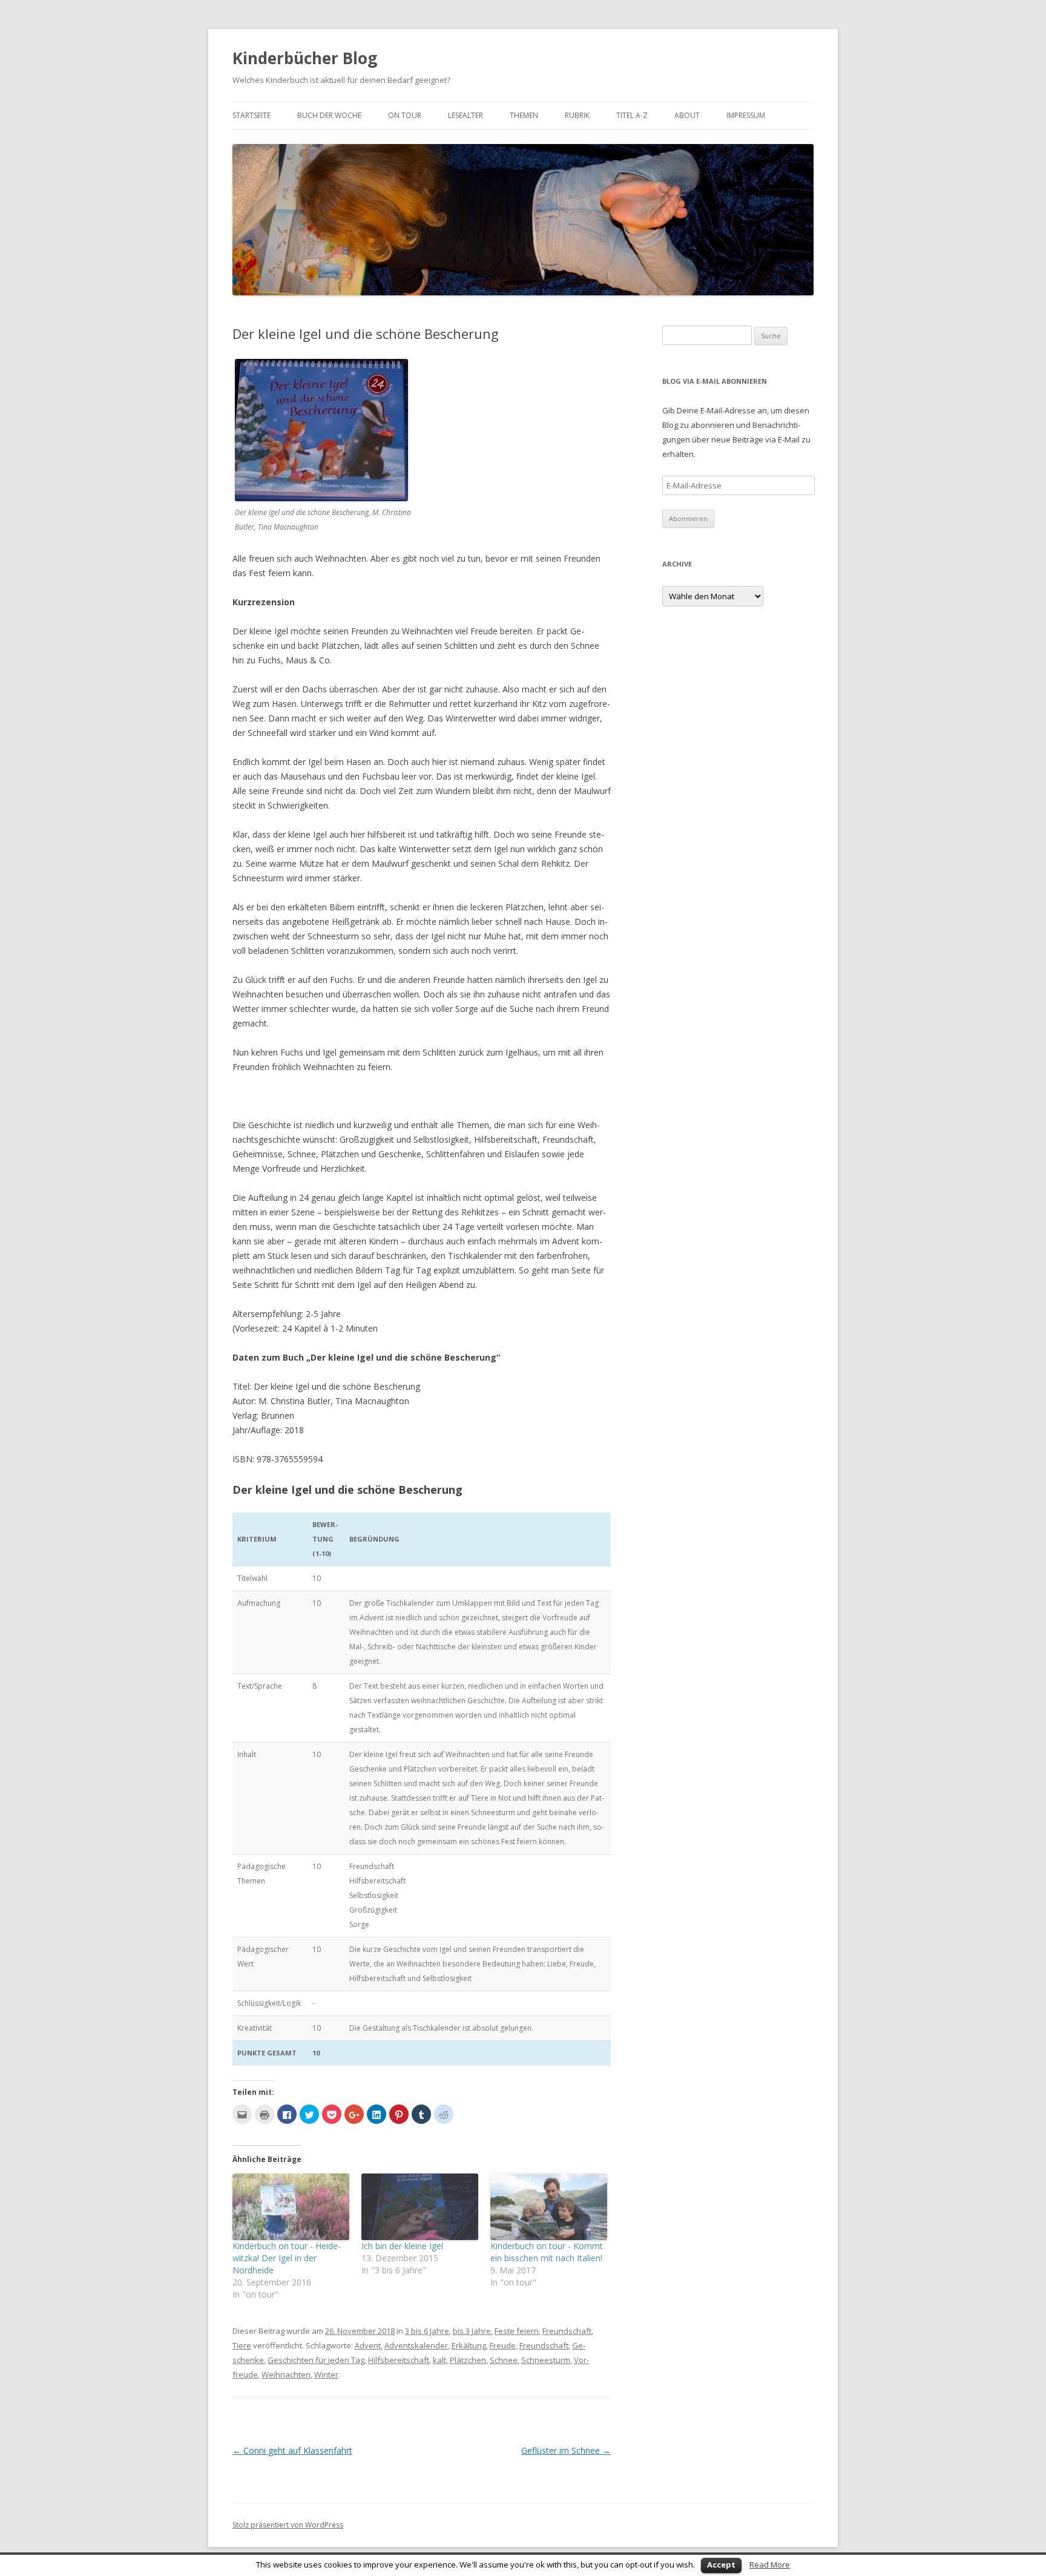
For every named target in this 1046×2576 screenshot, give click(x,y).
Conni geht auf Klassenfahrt (292, 2450)
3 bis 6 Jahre (427, 2331)
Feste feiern (517, 2331)
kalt (439, 2360)
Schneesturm (546, 2360)
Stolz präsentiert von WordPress (288, 2525)
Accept (721, 2564)
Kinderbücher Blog (305, 58)
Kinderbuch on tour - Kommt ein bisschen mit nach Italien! (547, 2252)
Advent (368, 2345)
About (687, 115)
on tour (405, 115)
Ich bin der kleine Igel (402, 2246)
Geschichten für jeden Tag (316, 2360)
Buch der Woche (329, 115)
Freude (503, 2345)
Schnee (504, 2360)
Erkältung (469, 2345)
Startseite (252, 115)
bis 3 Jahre (472, 2331)
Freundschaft (567, 2331)
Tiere (242, 2345)
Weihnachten (286, 2374)
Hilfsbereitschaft (399, 2360)
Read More (770, 2564)
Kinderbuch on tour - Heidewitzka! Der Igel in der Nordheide (287, 2258)
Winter (326, 2374)
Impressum (746, 115)
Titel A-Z (632, 115)
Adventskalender (416, 2345)
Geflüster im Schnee (566, 2450)
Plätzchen (468, 2360)
